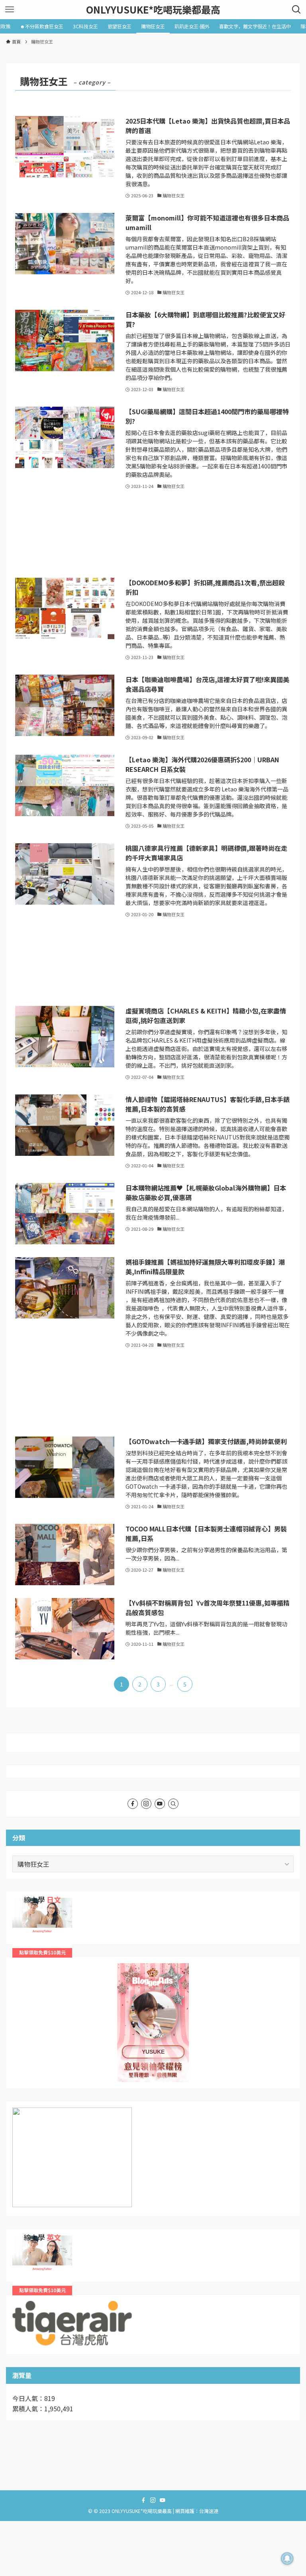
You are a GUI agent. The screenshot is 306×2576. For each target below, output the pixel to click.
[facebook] (133, 1804)
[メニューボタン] (10, 10)
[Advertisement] (153, 534)
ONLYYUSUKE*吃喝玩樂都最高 (153, 10)
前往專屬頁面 (153, 2023)
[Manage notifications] (287, 2558)
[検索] (173, 1804)
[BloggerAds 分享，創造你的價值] (153, 1988)
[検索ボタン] (296, 10)
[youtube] (160, 1804)
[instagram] (146, 1804)
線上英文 (25, 2240)
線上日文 (25, 1903)
